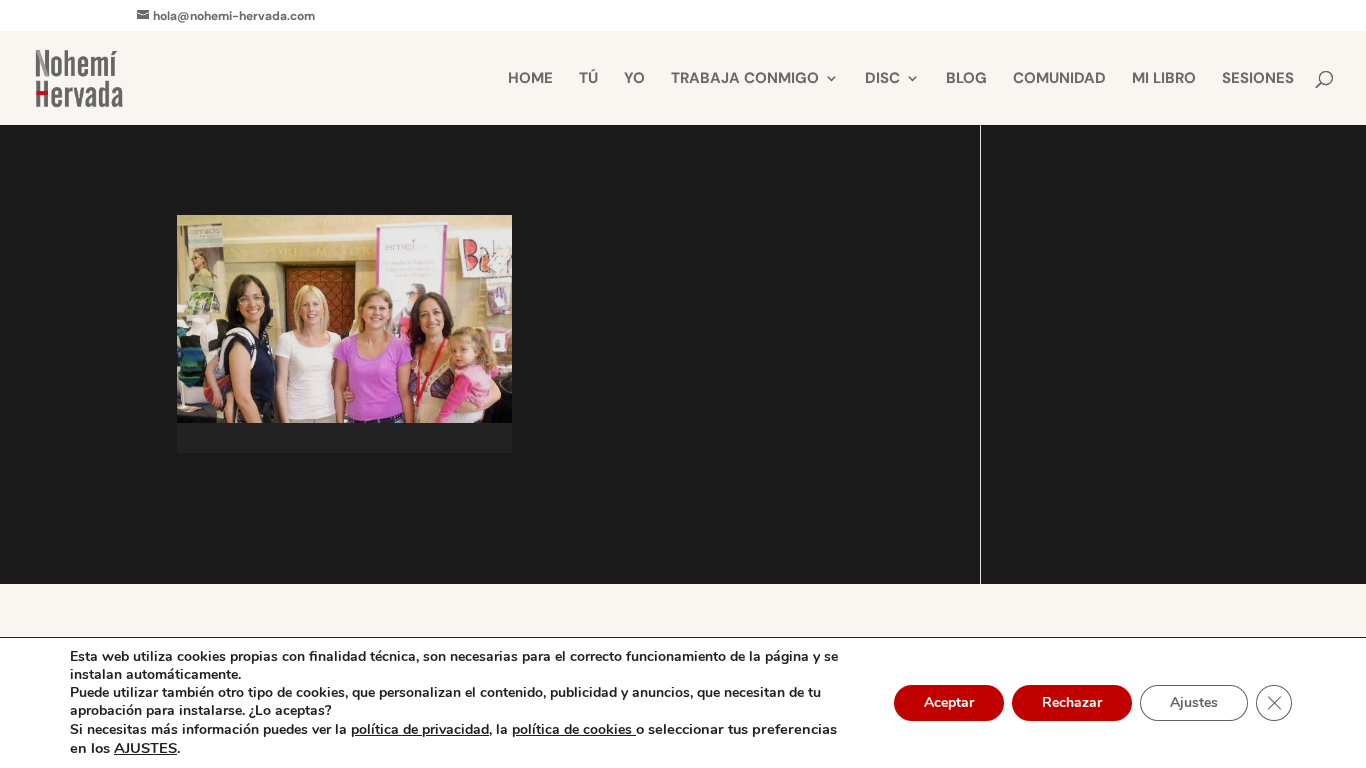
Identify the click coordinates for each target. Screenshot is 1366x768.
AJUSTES (145, 748)
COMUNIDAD (1059, 79)
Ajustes (1194, 702)
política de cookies (574, 729)
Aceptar (949, 702)
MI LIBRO (1164, 79)
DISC (882, 79)
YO (634, 79)
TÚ (588, 79)
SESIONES (1258, 79)
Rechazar (1072, 702)
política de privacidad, (421, 729)
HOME (530, 79)
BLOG (966, 79)
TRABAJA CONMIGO (745, 79)
